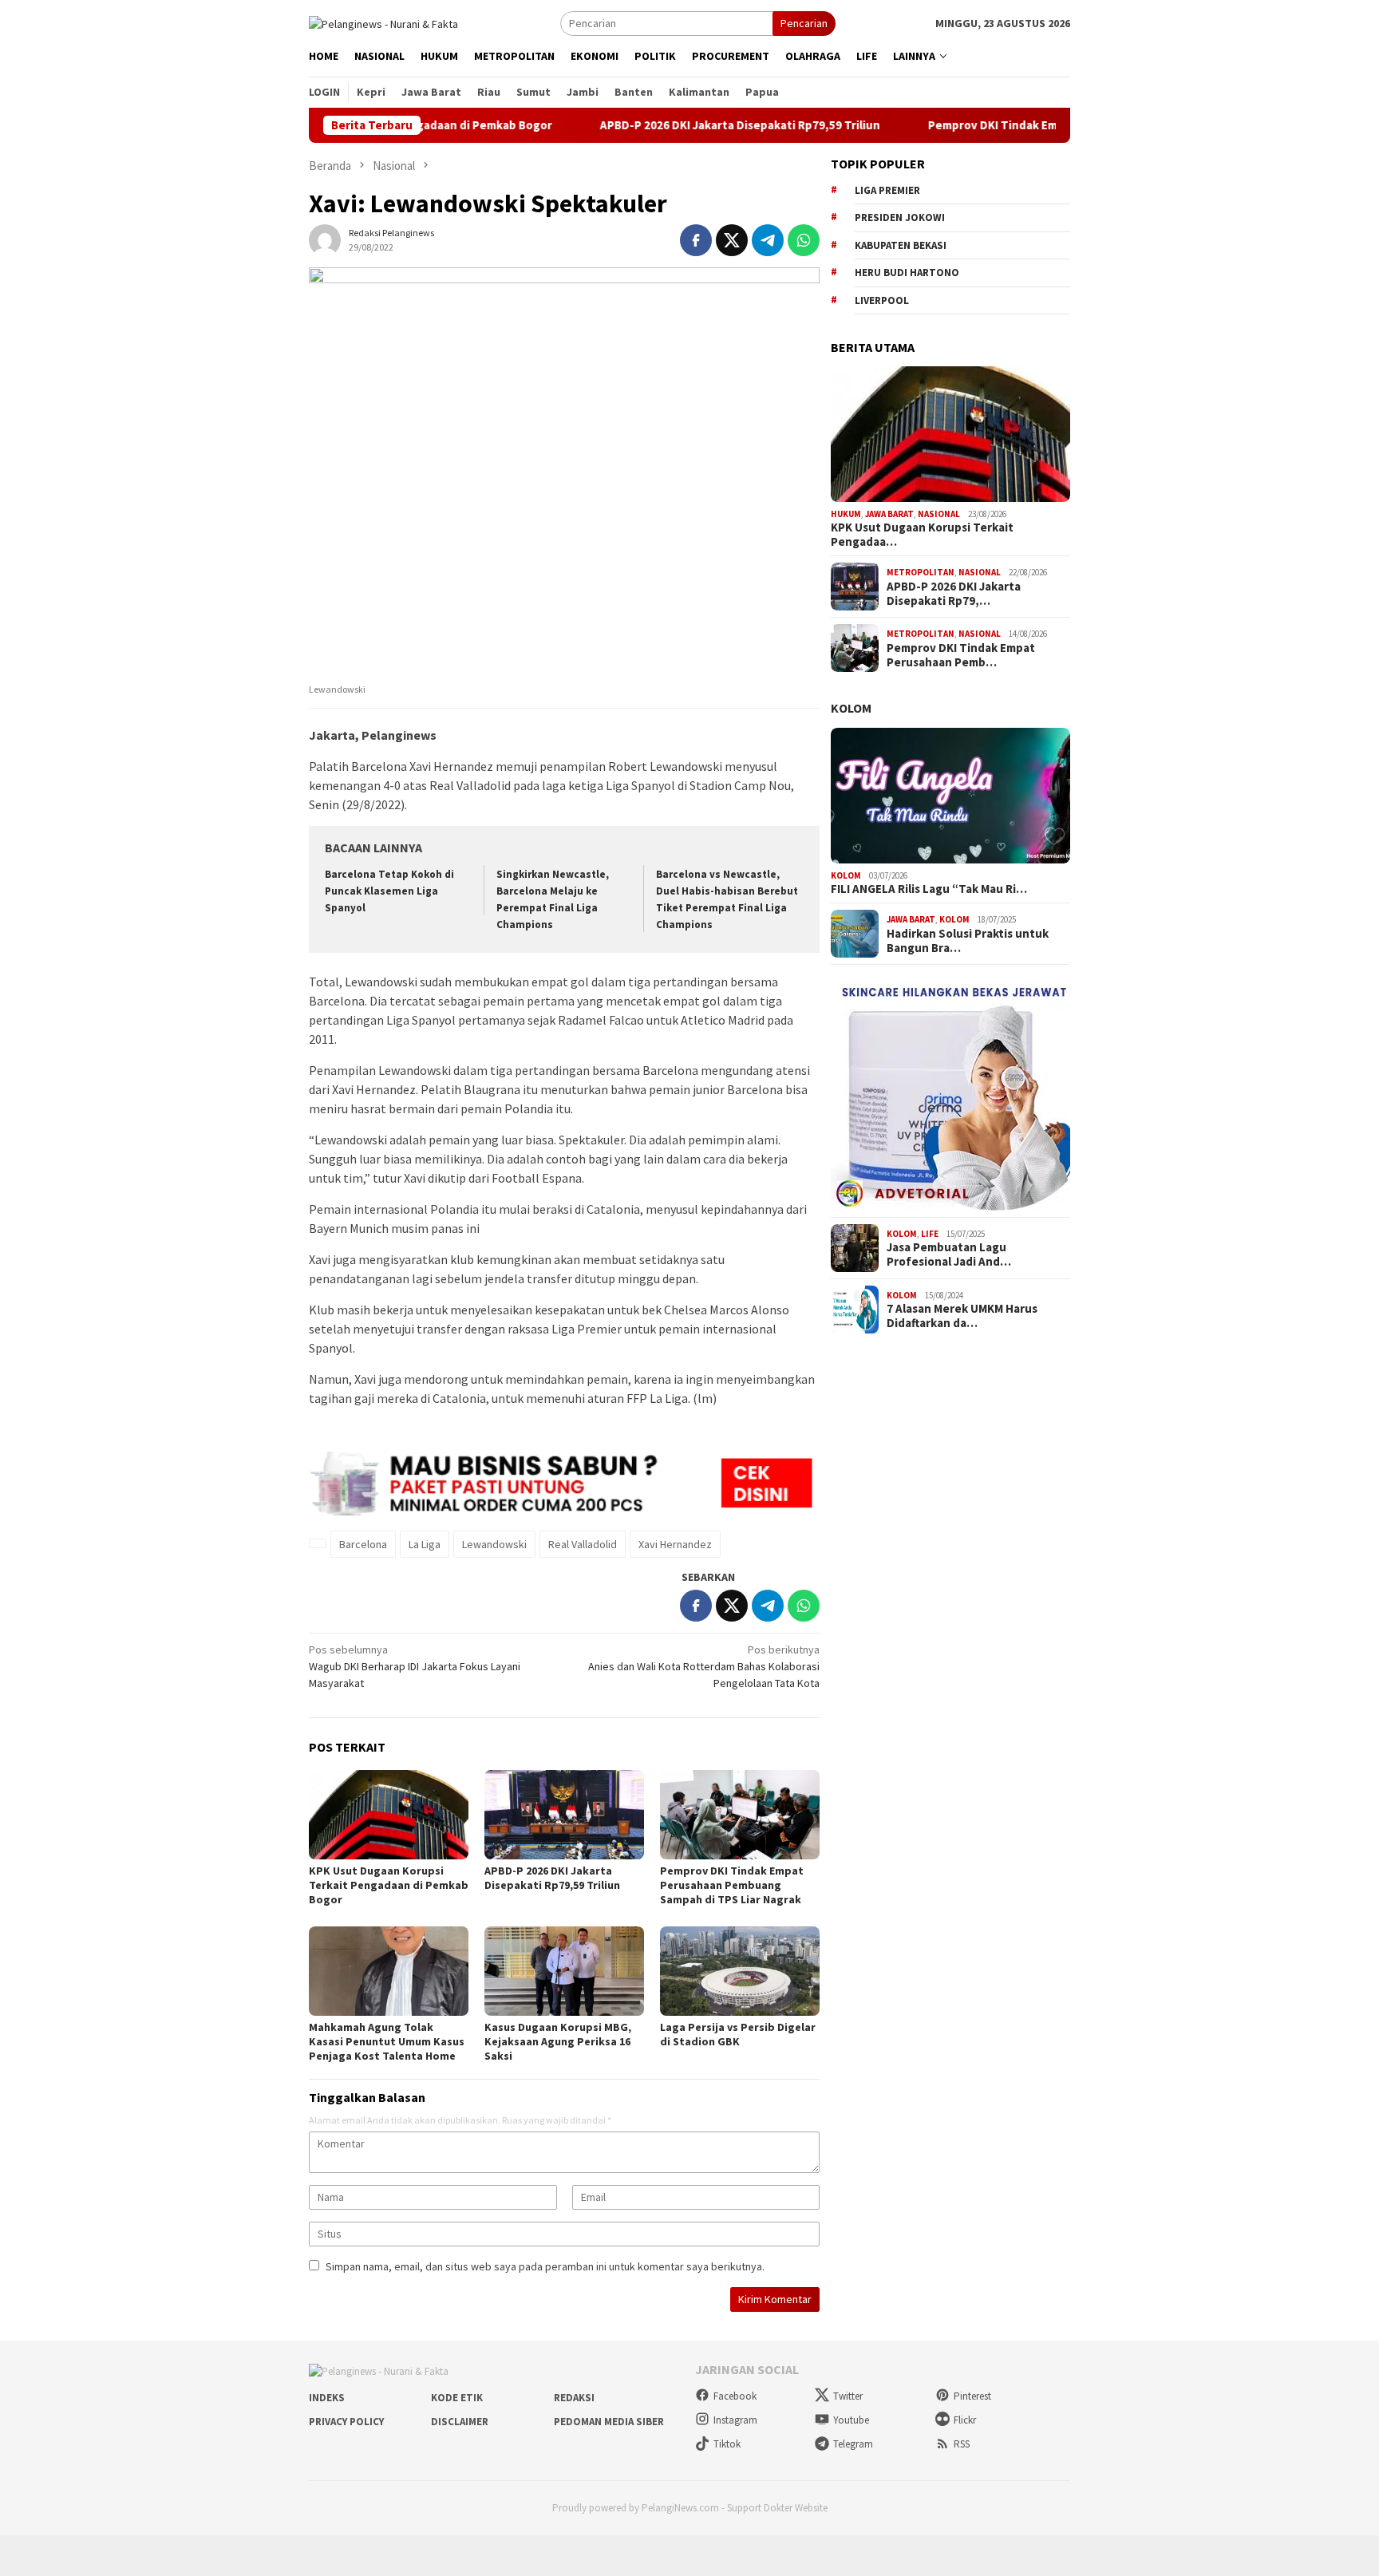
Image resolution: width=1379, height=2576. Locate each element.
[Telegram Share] (768, 240)
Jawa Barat (889, 514)
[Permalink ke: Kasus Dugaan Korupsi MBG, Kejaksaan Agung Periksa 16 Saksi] (564, 1971)
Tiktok (727, 2444)
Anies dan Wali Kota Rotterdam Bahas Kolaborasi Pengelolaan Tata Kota (704, 1666)
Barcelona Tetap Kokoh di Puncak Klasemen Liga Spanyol (389, 891)
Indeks (327, 2398)
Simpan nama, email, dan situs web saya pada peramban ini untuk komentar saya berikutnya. (545, 2266)
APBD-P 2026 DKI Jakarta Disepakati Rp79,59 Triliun (665, 125)
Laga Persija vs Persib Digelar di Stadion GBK (738, 2034)
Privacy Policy (346, 2422)
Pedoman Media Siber (609, 2422)
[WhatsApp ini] (804, 240)
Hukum (846, 514)
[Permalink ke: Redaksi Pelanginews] (325, 239)
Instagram (735, 2420)
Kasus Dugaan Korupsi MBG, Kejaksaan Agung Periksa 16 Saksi (558, 2041)
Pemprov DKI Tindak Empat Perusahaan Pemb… (961, 655)
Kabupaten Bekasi (901, 245)
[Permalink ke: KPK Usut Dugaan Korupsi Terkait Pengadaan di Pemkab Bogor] (389, 1815)
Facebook (735, 2396)
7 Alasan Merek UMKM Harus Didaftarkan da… (962, 1316)
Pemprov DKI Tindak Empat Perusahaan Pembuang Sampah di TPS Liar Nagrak (732, 1885)
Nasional (939, 514)
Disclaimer (460, 2422)
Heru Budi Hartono (907, 273)
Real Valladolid (583, 1544)
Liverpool (882, 300)
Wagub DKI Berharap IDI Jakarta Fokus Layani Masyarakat (415, 1666)
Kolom (851, 708)
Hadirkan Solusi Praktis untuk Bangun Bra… (968, 941)
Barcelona (363, 1544)
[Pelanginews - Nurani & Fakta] (383, 22)
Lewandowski (494, 1544)
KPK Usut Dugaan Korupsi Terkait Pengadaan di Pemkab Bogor (389, 1885)
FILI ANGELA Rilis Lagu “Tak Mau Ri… (929, 889)
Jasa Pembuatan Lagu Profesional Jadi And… (949, 1254)
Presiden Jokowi (900, 217)
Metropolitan (921, 572)
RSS (962, 2444)
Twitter (848, 2396)
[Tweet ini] (732, 240)
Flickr (965, 2420)
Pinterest (972, 2396)
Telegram (853, 2444)
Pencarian (804, 23)
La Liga (425, 1544)
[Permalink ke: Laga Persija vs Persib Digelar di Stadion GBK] (740, 1971)
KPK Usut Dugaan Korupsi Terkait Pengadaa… (922, 535)
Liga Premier (887, 190)
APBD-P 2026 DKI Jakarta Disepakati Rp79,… (954, 594)
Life (930, 1234)
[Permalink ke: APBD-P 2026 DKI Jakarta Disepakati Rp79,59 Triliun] (564, 1815)
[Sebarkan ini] (696, 240)
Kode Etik (457, 2398)
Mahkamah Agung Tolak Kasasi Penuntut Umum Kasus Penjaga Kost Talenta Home (387, 2041)
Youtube (851, 2420)
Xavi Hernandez (675, 1544)
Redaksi (574, 2398)
